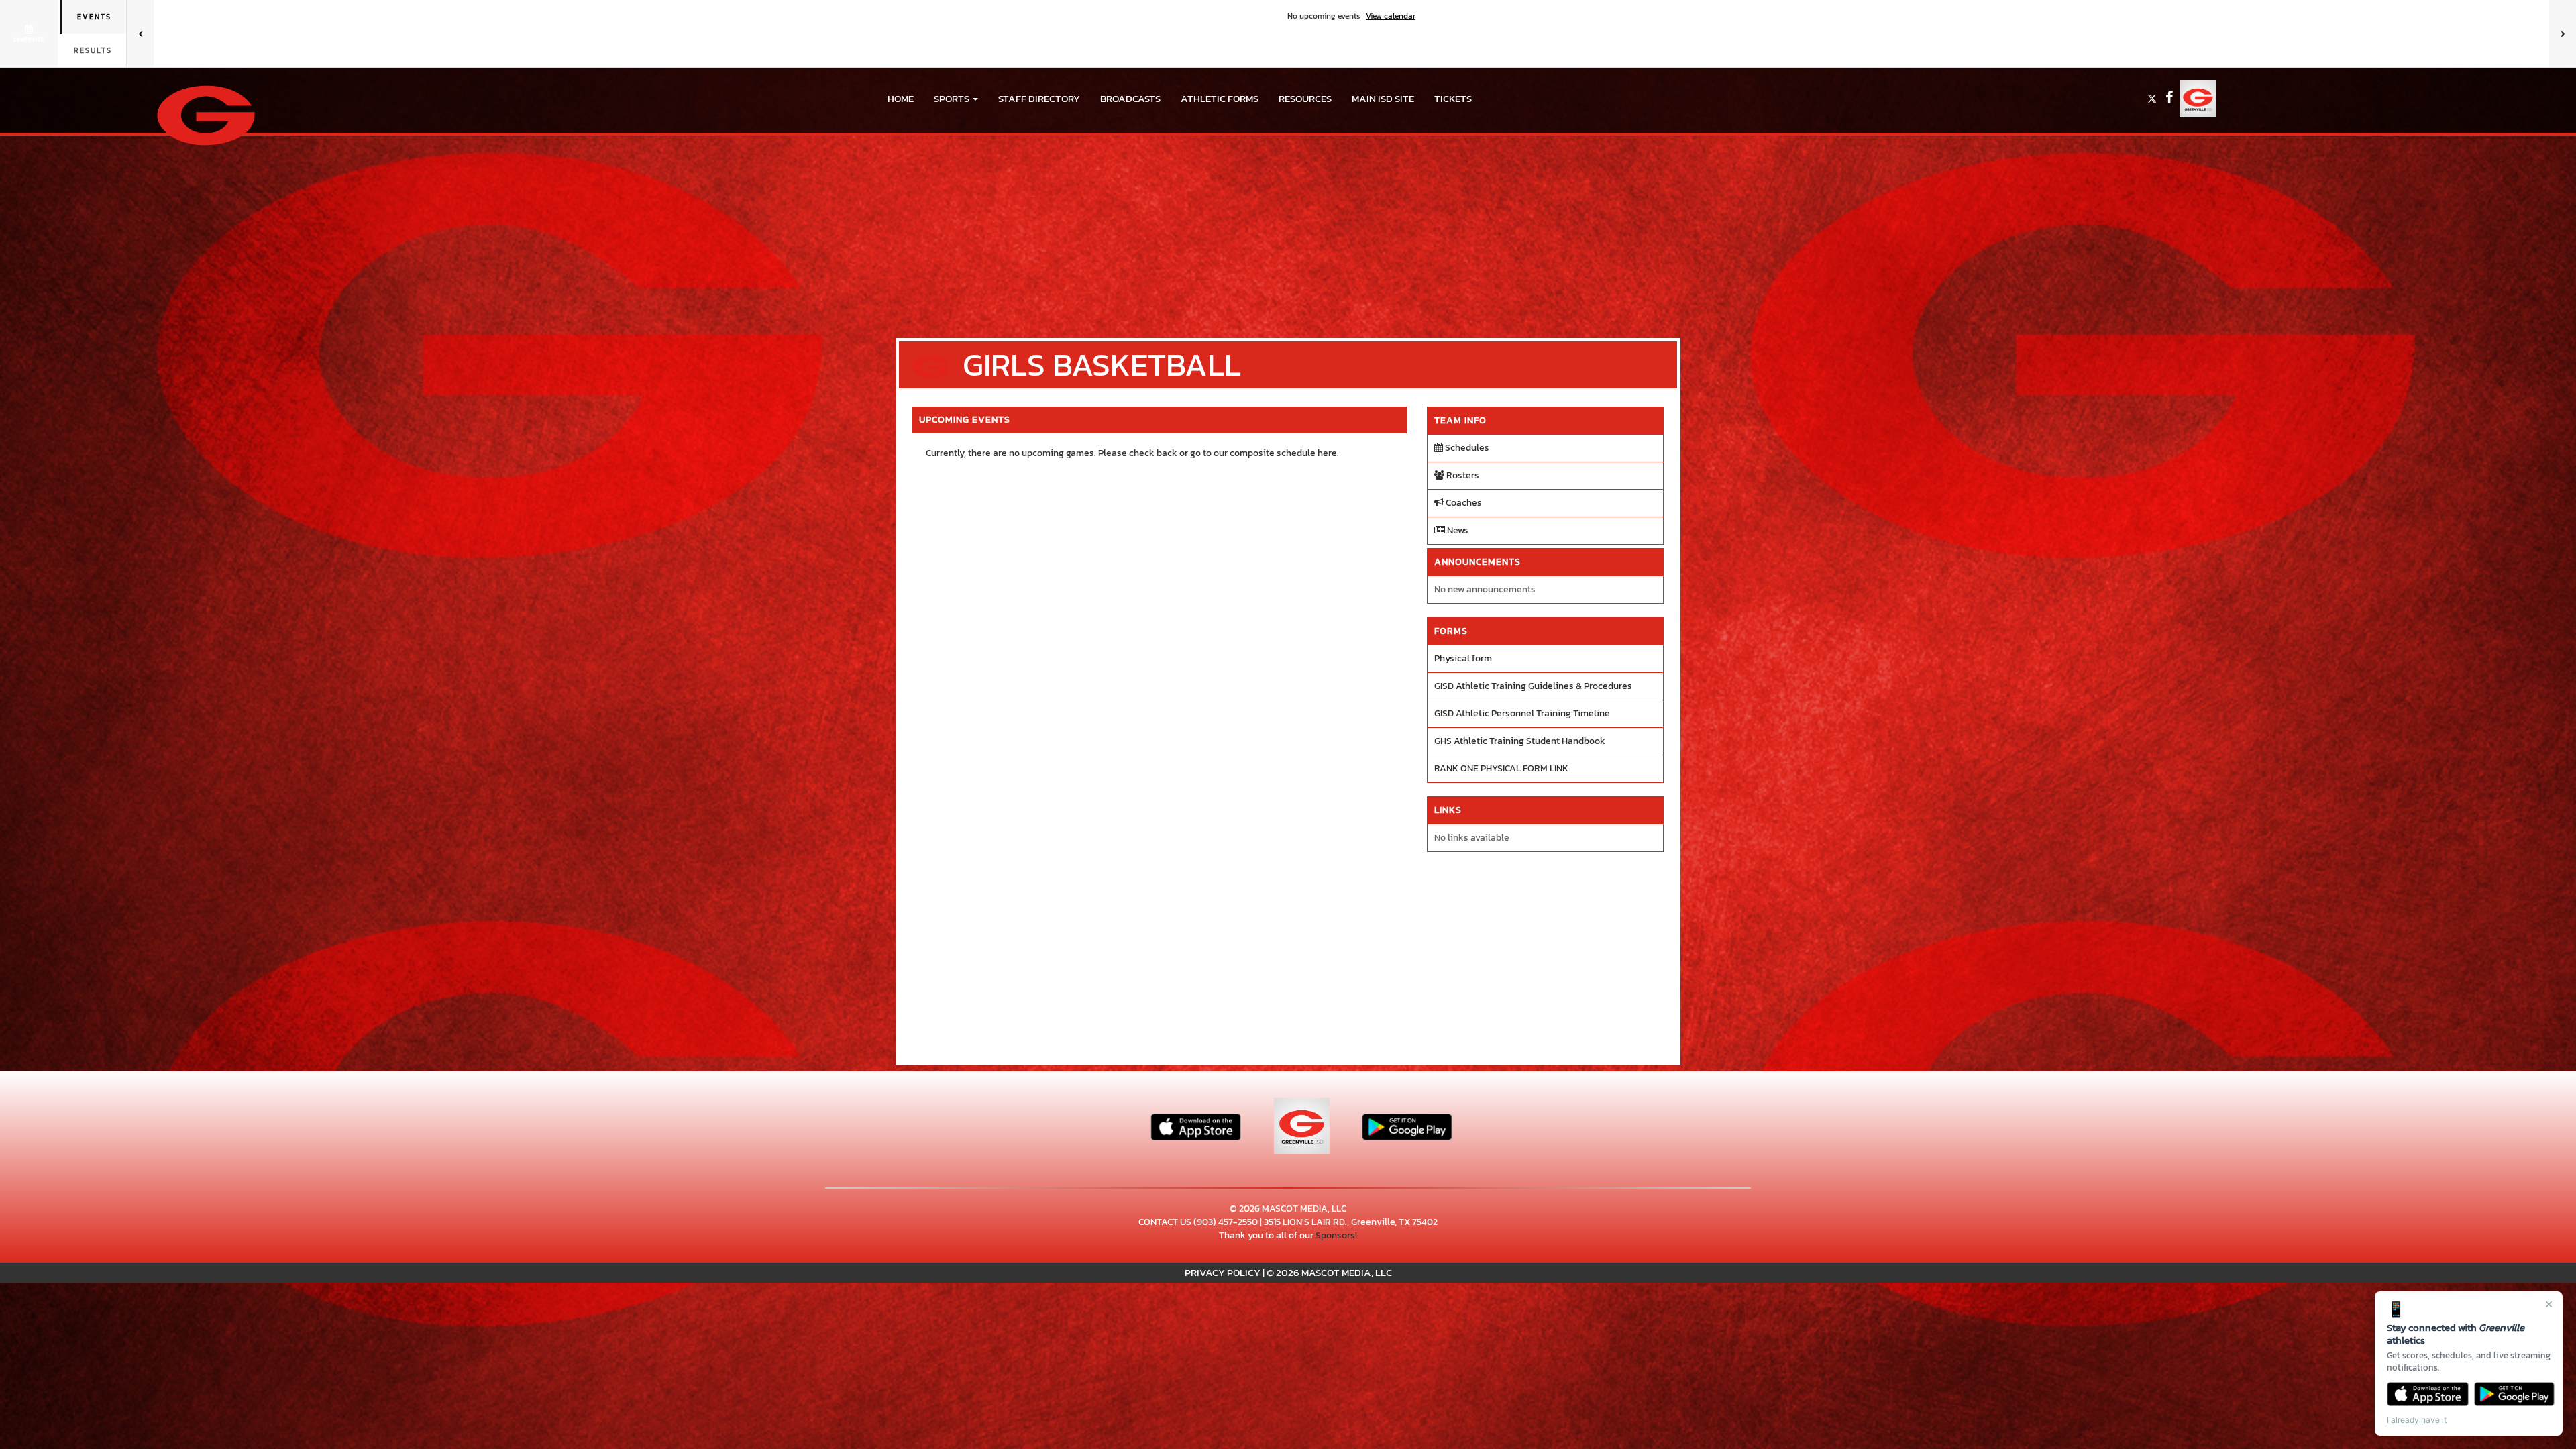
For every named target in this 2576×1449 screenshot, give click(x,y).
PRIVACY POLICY (1223, 1272)
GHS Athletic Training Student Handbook (1520, 741)
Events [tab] (94, 17)
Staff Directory (1039, 98)
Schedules (1466, 448)
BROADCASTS (1130, 98)
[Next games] (2563, 34)
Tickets (1453, 98)
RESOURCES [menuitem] (1305, 98)
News (1457, 530)
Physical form (1463, 658)
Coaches (1463, 503)
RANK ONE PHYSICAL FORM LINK (1501, 768)
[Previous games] (140, 34)
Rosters (1462, 475)
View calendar (1391, 16)
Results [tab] (93, 50)
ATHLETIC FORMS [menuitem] (1220, 98)
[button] (956, 99)
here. (1328, 453)
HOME (901, 98)
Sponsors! (1336, 1235)
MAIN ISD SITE (1383, 98)
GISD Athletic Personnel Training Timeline (1522, 713)
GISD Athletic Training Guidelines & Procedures (1533, 686)
